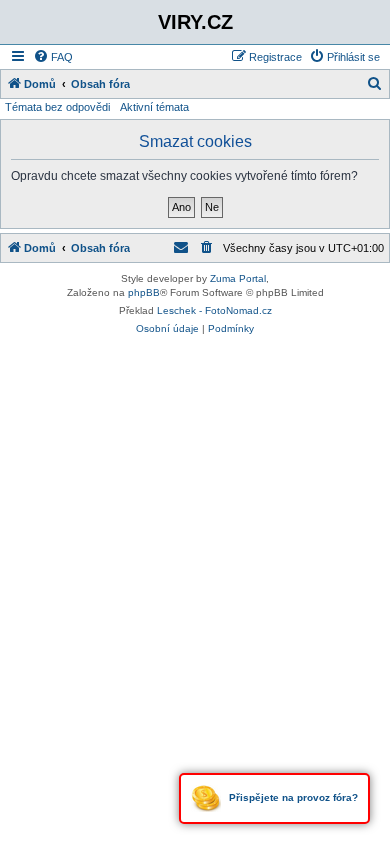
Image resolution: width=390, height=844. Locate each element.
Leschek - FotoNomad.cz (214, 310)
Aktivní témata (154, 107)
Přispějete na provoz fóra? (292, 797)
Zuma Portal (238, 278)
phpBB (144, 292)
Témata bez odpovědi (57, 107)
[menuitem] (53, 57)
